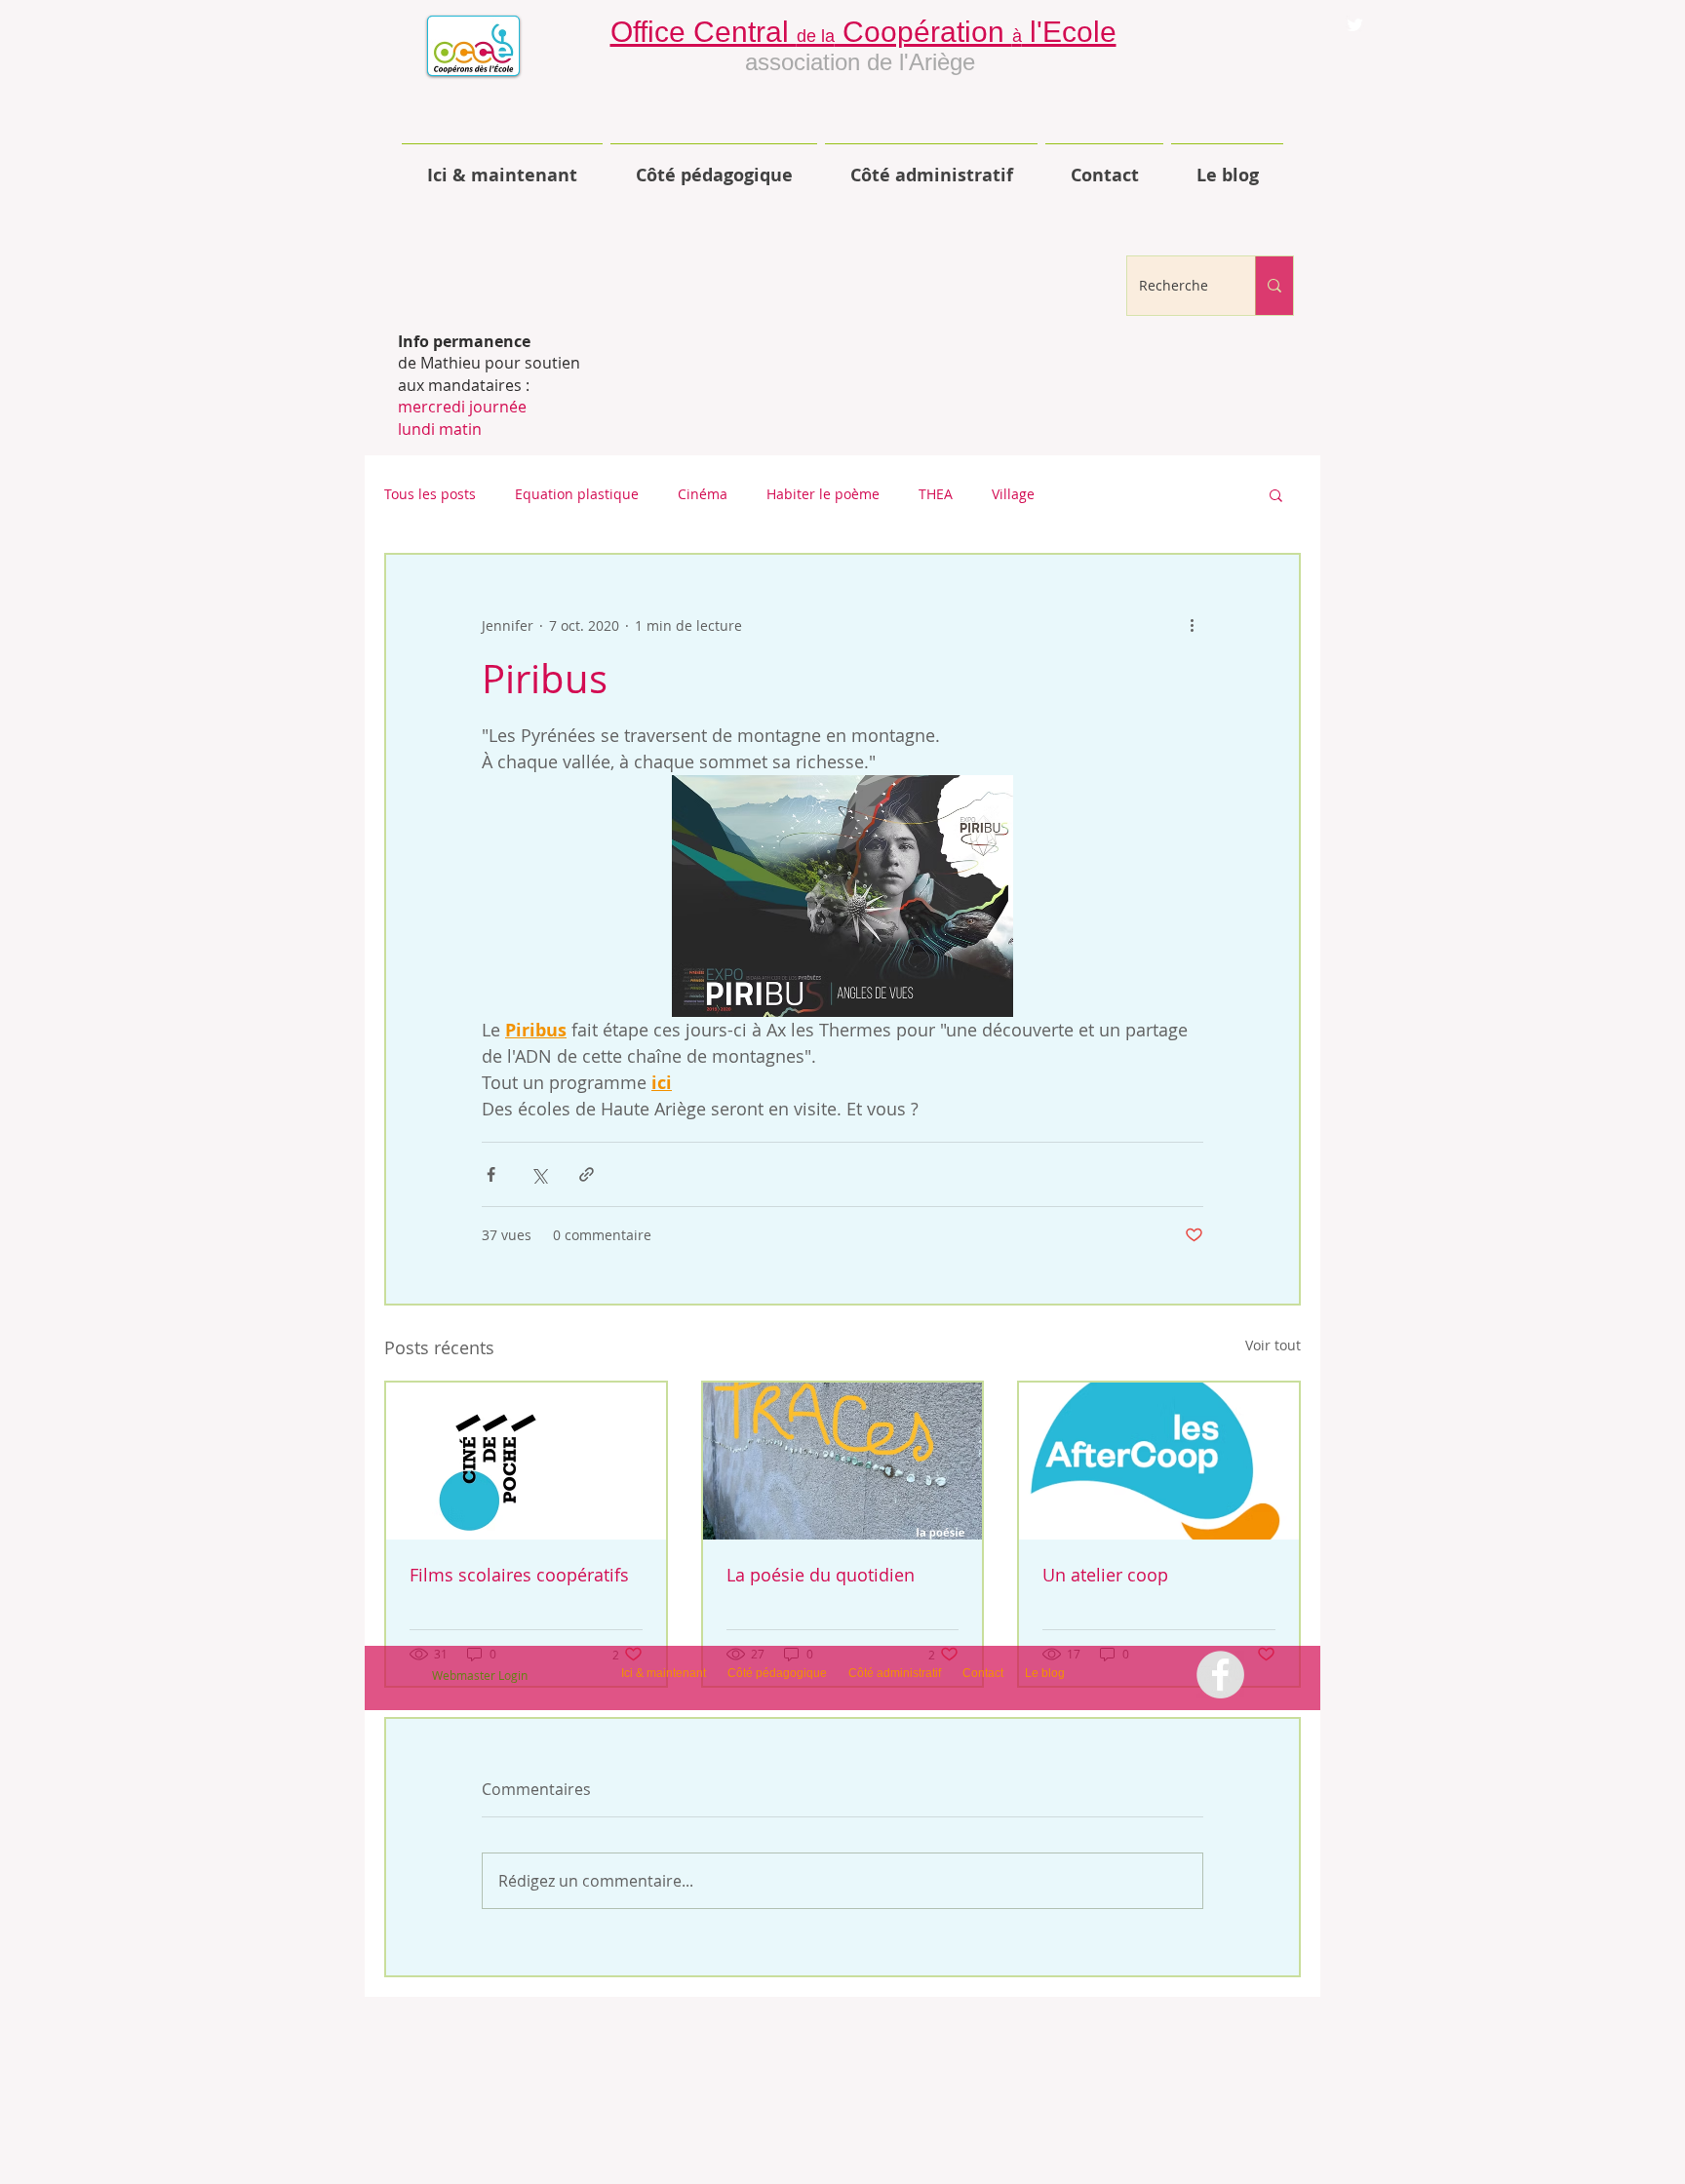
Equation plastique (577, 494)
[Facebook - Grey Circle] (1220, 1675)
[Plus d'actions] (1192, 625)
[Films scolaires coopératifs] (526, 1461)
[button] (1276, 494)
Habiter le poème (823, 494)
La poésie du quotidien (821, 1575)
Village (1013, 494)
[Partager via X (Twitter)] (539, 1174)
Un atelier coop (1105, 1575)
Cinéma (703, 494)
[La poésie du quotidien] (843, 1461)
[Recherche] (1274, 286)
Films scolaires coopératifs (519, 1575)
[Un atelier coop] (1159, 1461)
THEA (936, 494)
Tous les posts (430, 494)
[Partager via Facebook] (491, 1174)
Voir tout (1273, 1345)
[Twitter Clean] (1355, 25)
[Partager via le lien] (587, 1174)
